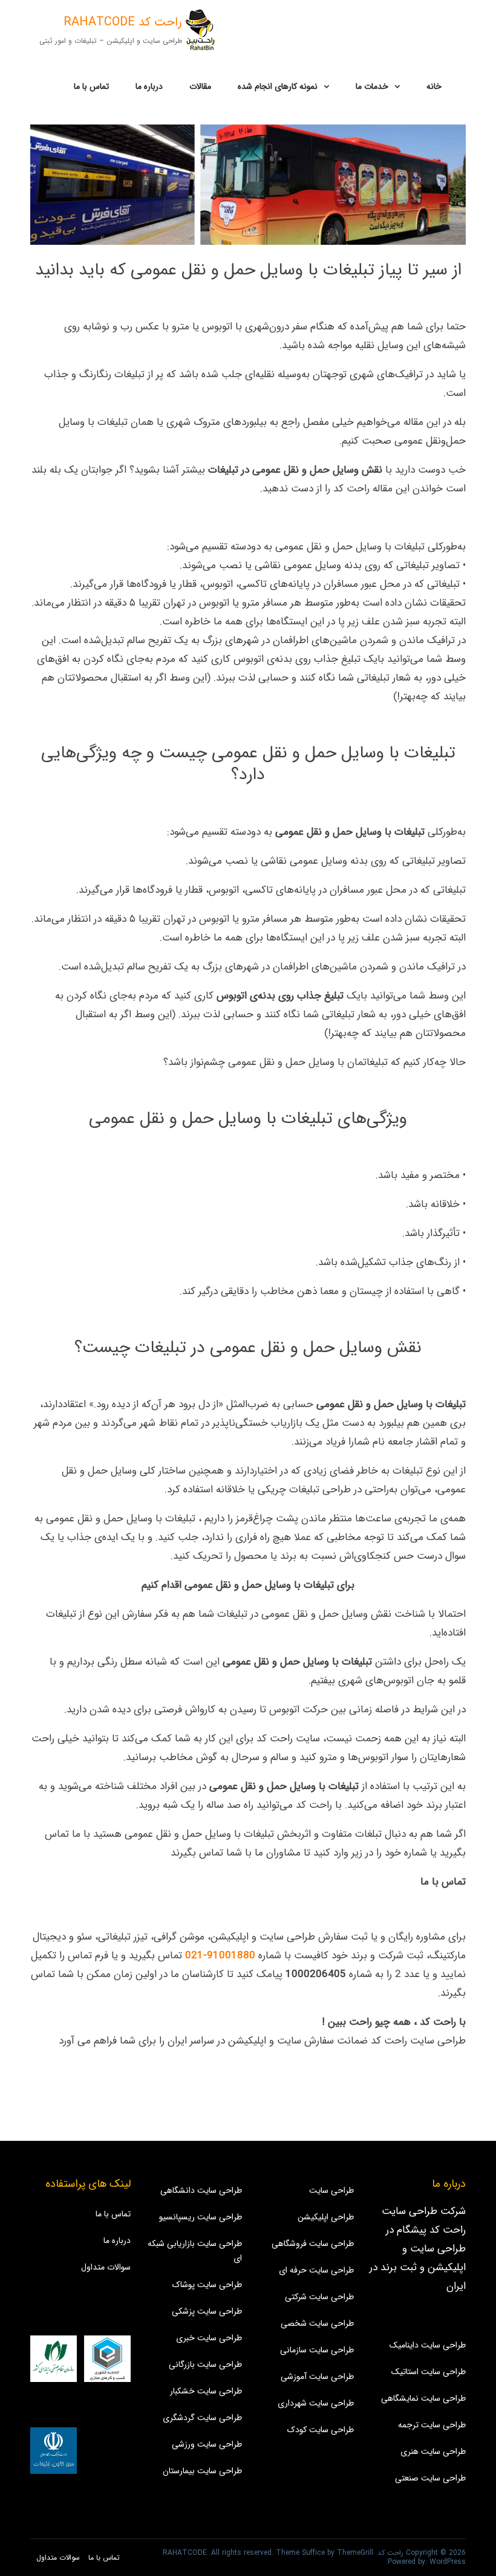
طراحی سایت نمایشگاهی (423, 2398)
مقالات (200, 86)
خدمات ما (372, 86)
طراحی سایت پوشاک (207, 2285)
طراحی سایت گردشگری (202, 2418)
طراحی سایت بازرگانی (205, 2364)
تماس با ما (91, 86)
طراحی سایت (331, 2190)
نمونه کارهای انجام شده (278, 86)
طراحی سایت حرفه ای (316, 2270)
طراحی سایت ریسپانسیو (201, 2217)
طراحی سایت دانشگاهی (201, 2190)
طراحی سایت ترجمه (432, 2425)
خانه (434, 86)
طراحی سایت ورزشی (207, 2444)
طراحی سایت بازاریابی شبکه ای (195, 2251)
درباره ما (149, 86)
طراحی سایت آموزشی (317, 2377)
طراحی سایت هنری (433, 2451)
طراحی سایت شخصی (317, 2323)
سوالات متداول (106, 2267)
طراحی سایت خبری (209, 2338)
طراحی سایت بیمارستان (202, 2471)
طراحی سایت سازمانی (317, 2350)
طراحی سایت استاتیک (429, 2372)
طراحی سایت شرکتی (319, 2297)
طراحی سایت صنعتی (430, 2478)
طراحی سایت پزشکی (207, 2311)
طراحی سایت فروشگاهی (313, 2244)
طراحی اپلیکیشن (326, 2217)
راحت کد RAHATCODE (123, 22)
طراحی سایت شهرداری (316, 2403)
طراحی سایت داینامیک (428, 2345)
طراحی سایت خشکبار (206, 2391)
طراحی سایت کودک (321, 2430)
